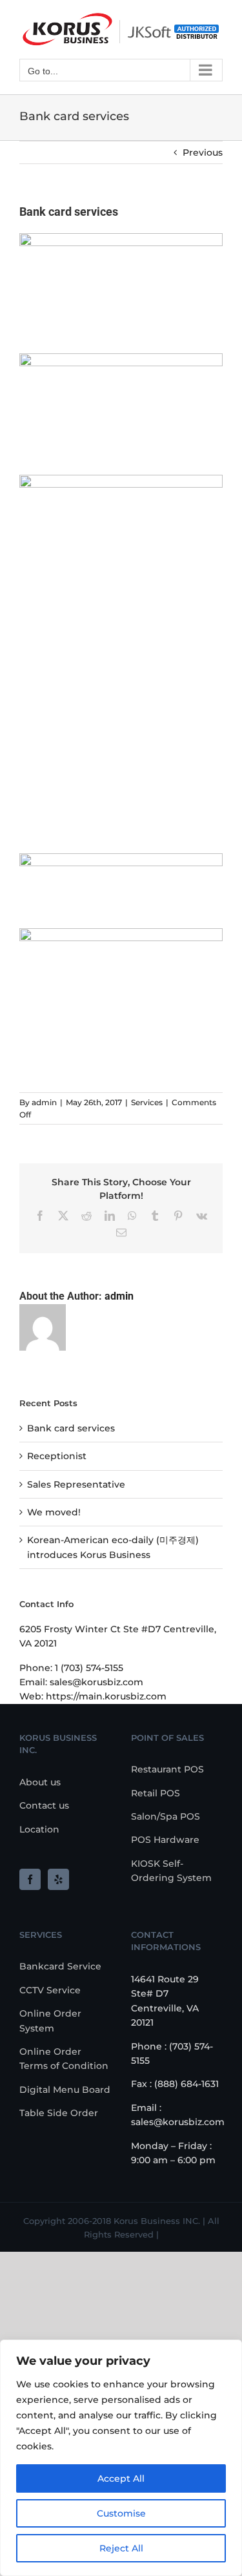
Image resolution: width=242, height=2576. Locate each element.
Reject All (121, 2548)
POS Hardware (165, 1840)
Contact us (44, 1805)
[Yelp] (58, 1879)
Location (39, 1829)
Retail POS (156, 1793)
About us (40, 1782)
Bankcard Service (60, 1966)
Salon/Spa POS (166, 1816)
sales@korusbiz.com (96, 1682)
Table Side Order (59, 2113)
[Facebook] (30, 1879)
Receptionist (57, 1456)
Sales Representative (76, 1484)
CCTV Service (50, 1990)
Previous (203, 152)
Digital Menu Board (65, 2090)
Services (147, 1102)
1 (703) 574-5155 (89, 1668)
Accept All (121, 2478)
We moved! (54, 1512)
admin (44, 1102)
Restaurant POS (167, 1769)
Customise (121, 2513)
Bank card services (71, 1428)
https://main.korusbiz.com (106, 1696)
